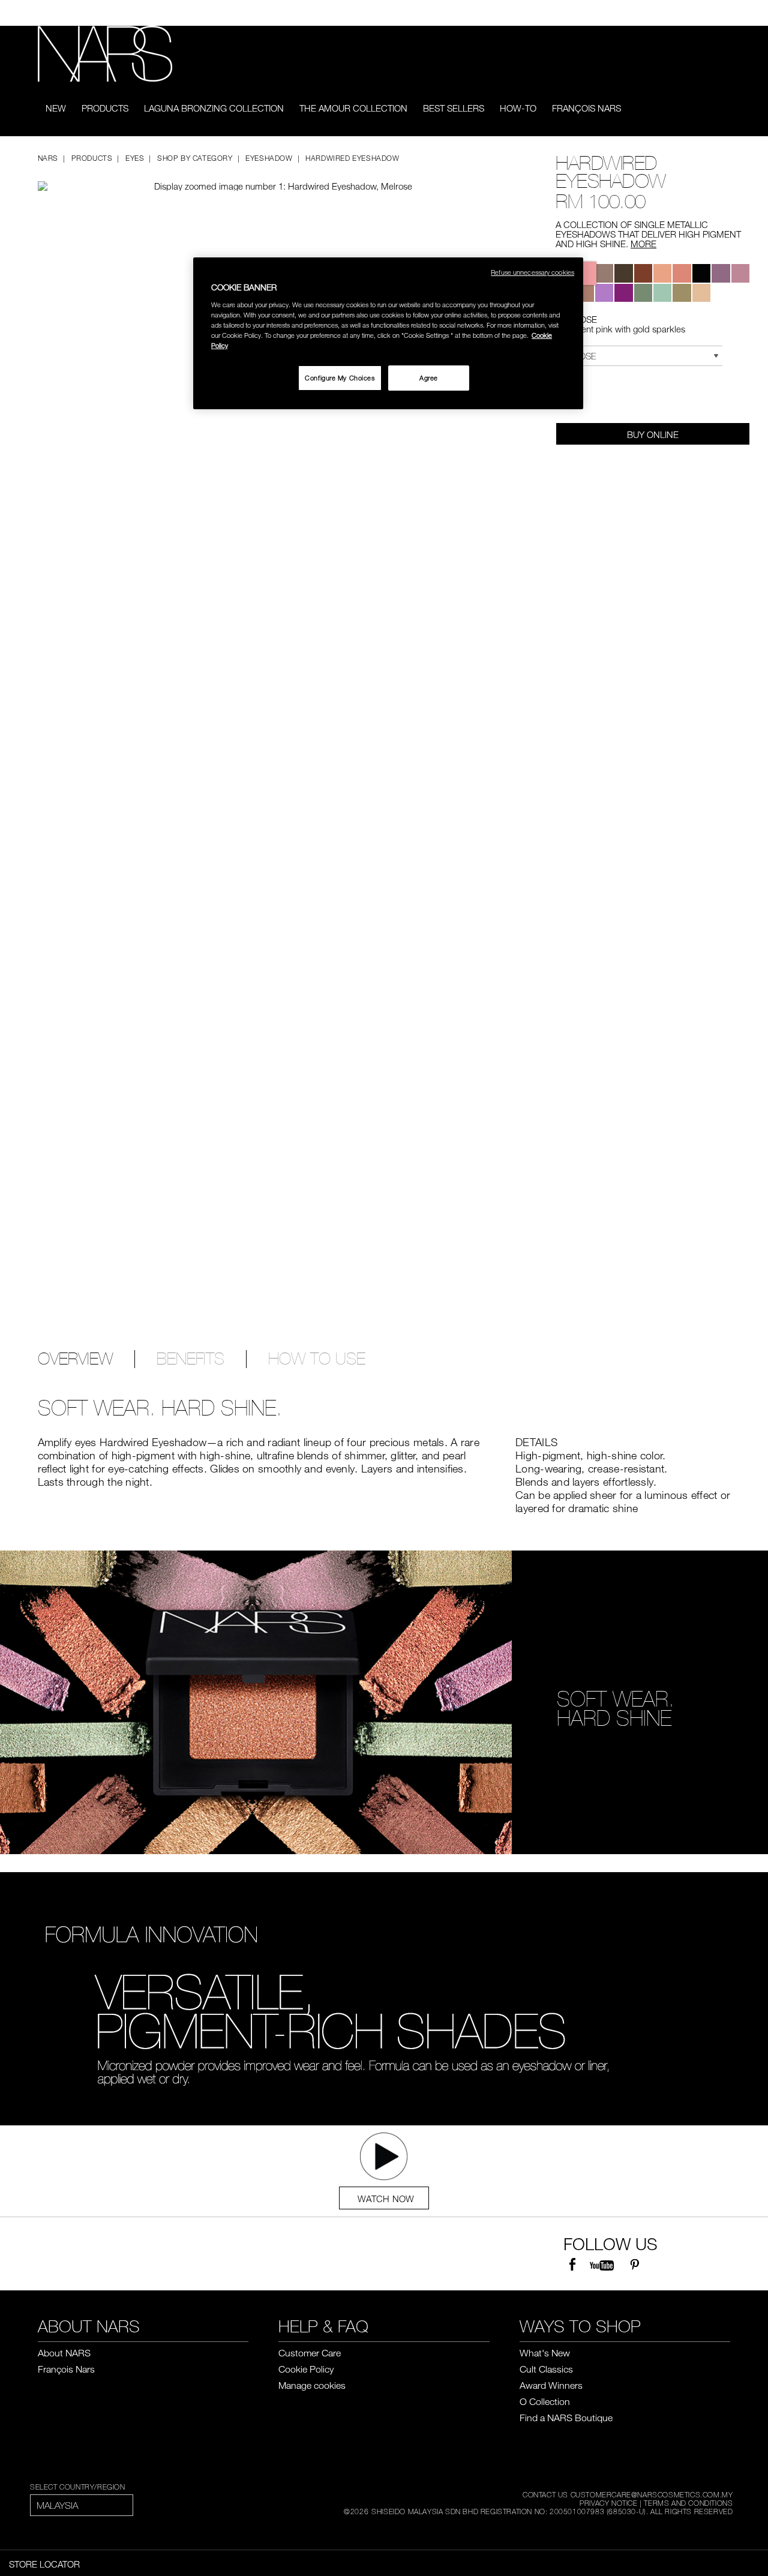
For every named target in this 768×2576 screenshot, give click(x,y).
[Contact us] (707, 13)
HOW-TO (518, 108)
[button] (269, 176)
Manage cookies (312, 2385)
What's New (545, 2353)
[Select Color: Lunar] (604, 293)
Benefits (190, 1359)
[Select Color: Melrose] (584, 273)
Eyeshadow (269, 158)
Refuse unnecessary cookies (532, 272)
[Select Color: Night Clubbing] (623, 273)
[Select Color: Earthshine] (740, 273)
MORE (643, 244)
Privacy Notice (608, 2503)
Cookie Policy (306, 2369)
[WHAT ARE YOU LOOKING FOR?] (722, 109)
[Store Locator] (725, 13)
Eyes (135, 158)
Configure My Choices (340, 378)
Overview (75, 1359)
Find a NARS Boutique (566, 2418)
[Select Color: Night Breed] (701, 273)
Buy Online (653, 434)
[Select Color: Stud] (604, 273)
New (56, 108)
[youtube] (602, 2265)
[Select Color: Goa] (643, 293)
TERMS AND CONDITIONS (688, 2503)
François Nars (586, 108)
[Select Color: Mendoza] (682, 273)
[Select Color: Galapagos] (643, 273)
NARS (48, 158)
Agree (429, 378)
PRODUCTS (105, 108)
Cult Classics (546, 2369)
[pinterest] (634, 2265)
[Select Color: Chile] (623, 293)
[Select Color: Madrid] (721, 273)
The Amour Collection (353, 108)
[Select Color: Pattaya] (662, 273)
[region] (388, 333)
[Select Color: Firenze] (584, 293)
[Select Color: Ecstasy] (662, 293)
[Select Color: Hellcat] (682, 293)
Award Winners (551, 2385)
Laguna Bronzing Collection (214, 108)
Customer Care (310, 2353)
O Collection (545, 2401)
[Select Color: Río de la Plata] (701, 293)
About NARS (64, 2353)
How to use (317, 1359)
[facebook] (572, 2265)
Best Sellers (454, 108)
